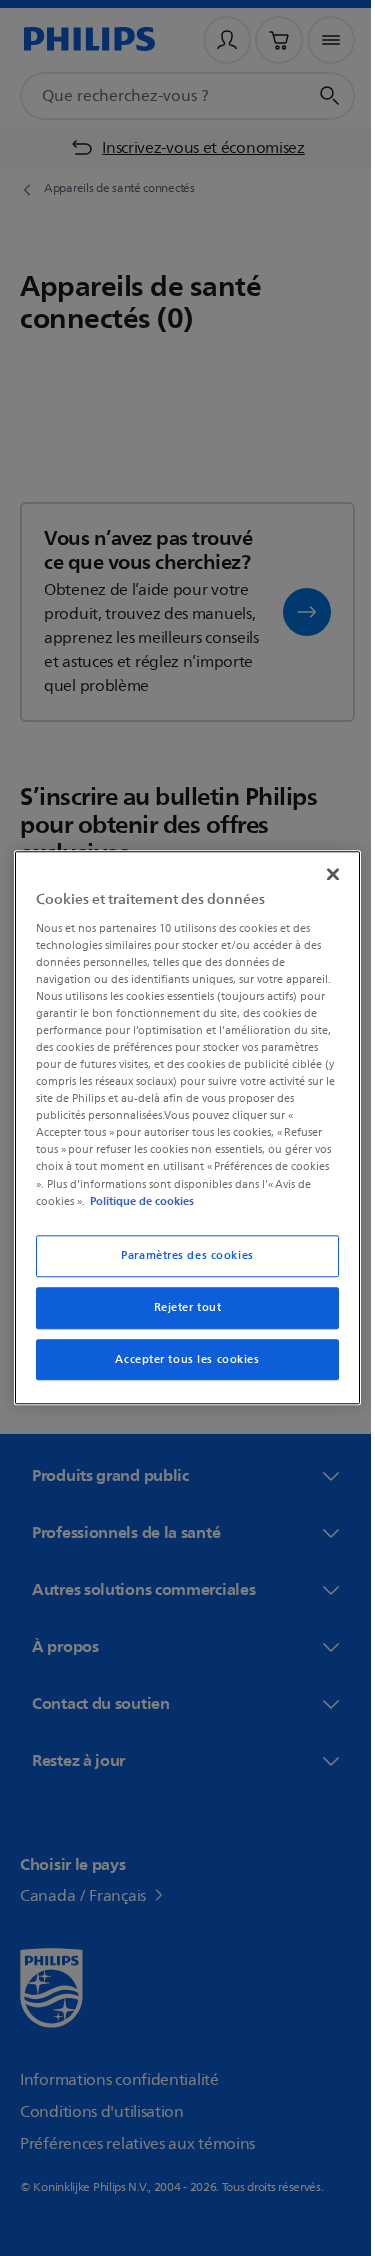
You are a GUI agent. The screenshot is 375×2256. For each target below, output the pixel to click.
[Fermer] (323, 874)
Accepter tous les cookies (180, 1359)
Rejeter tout (180, 1307)
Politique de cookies (137, 1201)
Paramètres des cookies (180, 1255)
